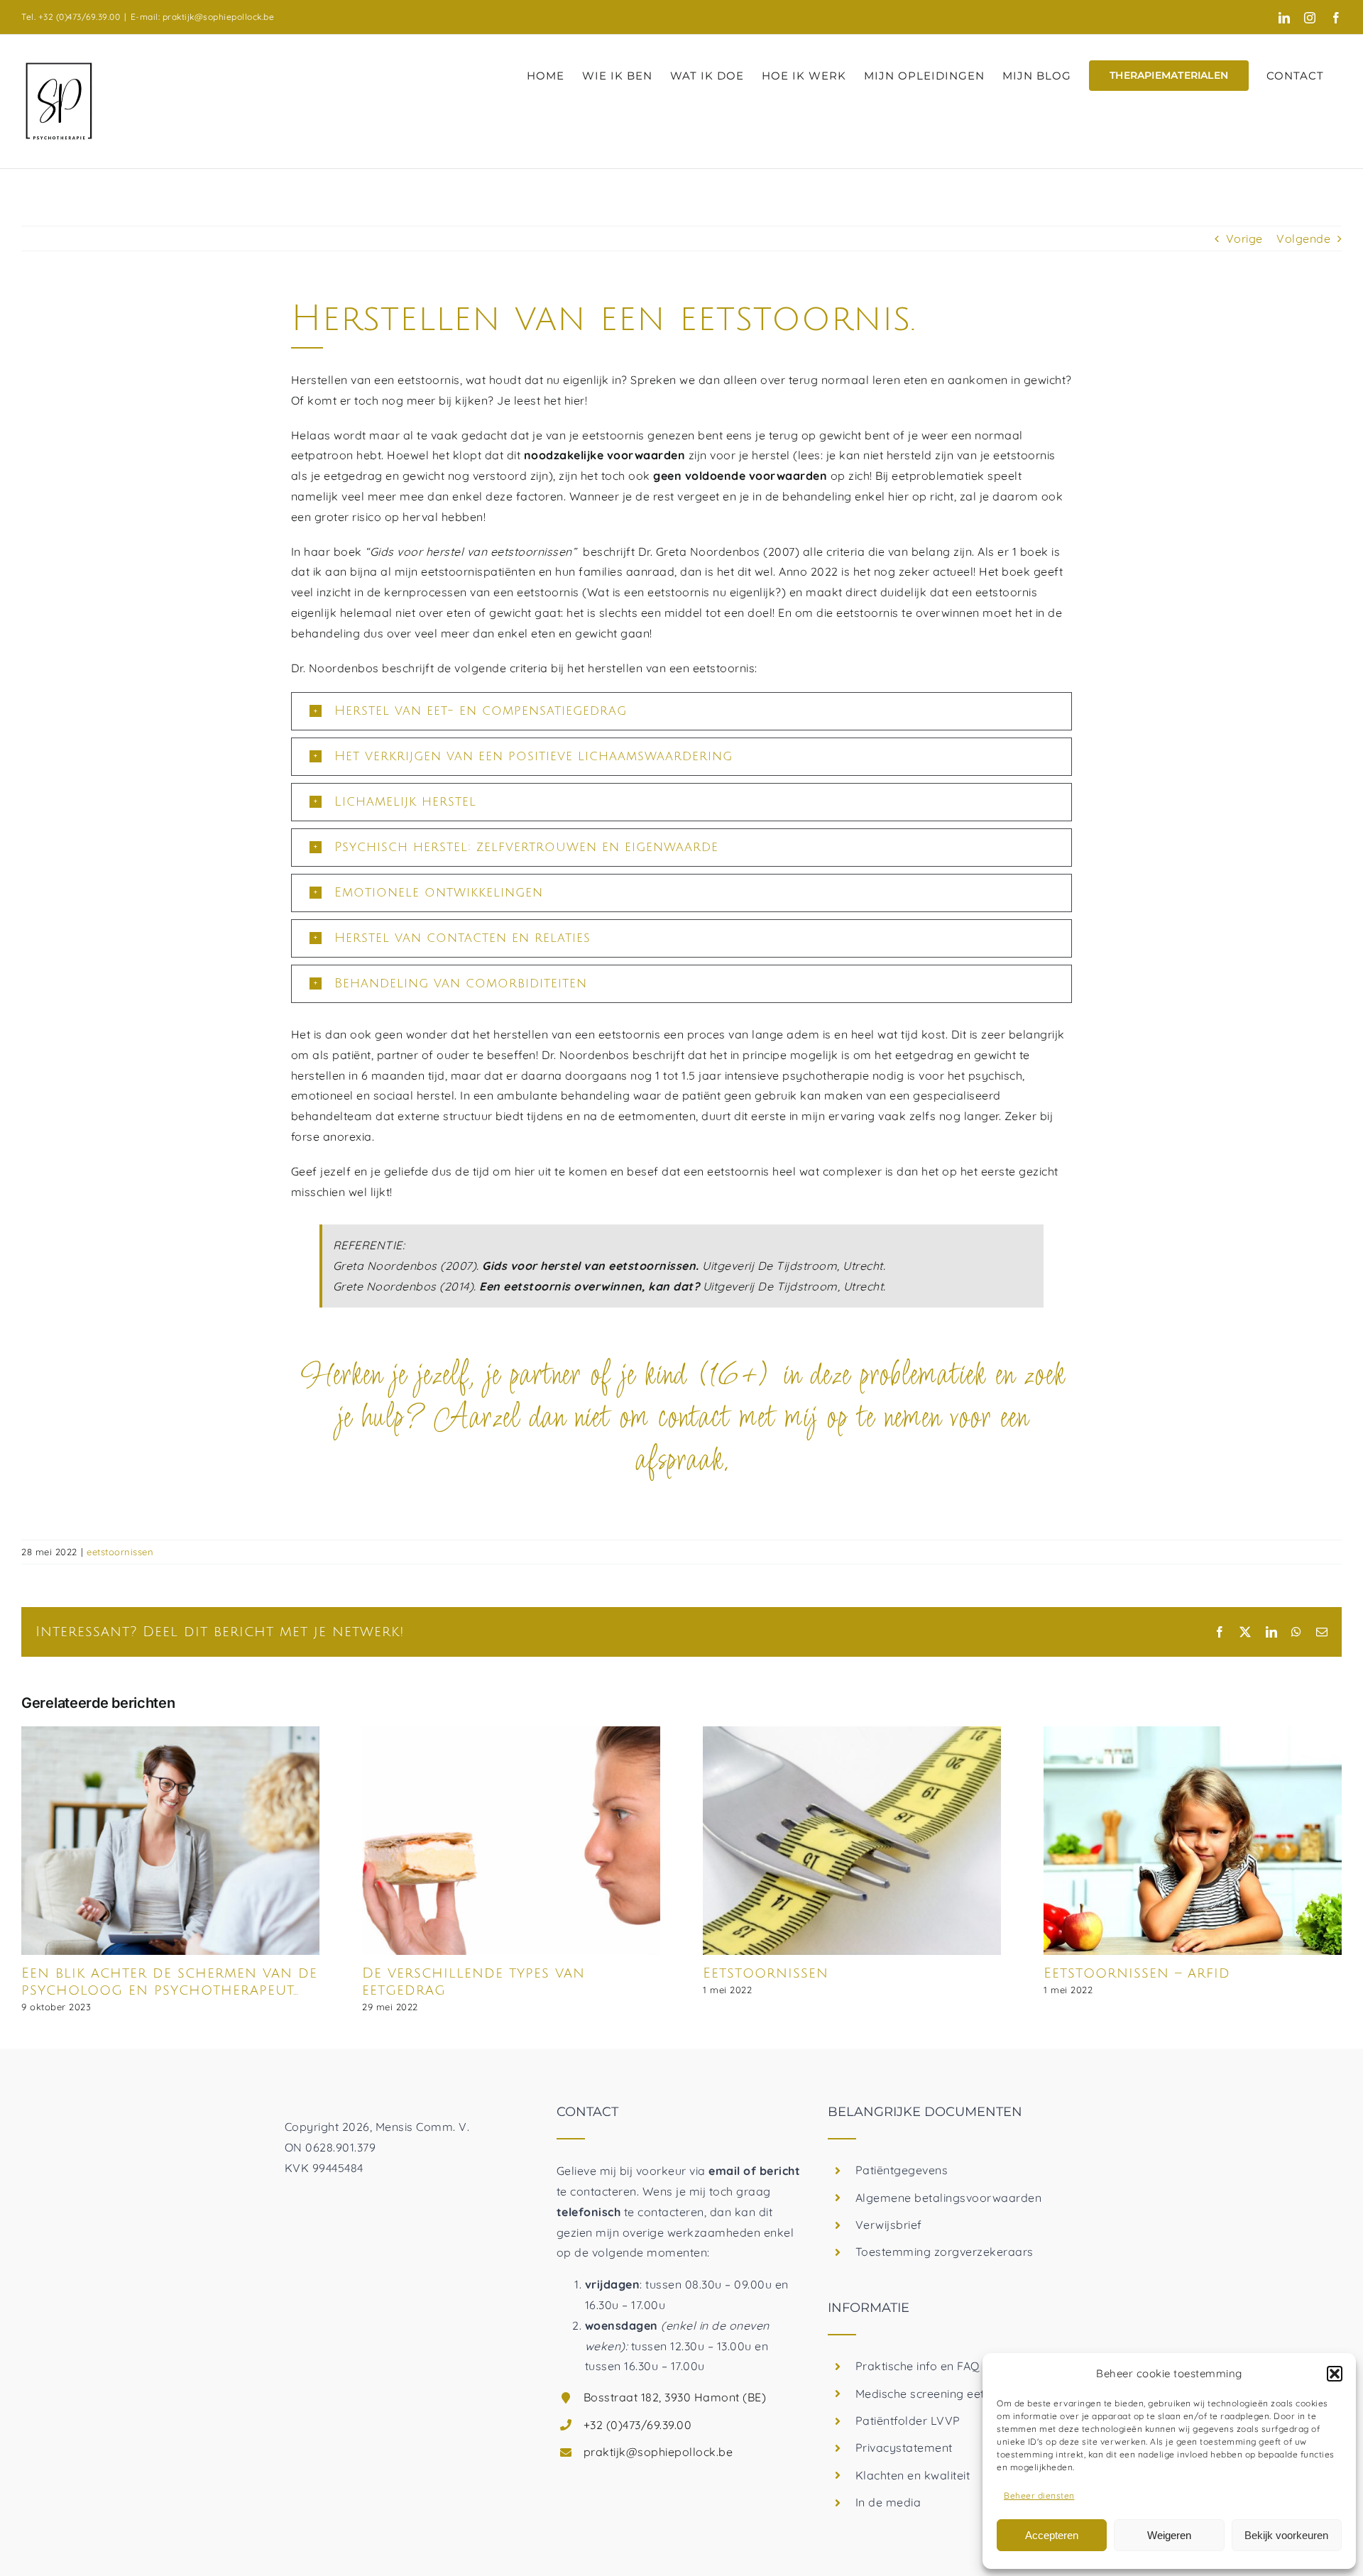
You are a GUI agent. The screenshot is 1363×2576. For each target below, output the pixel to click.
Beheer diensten (1039, 2495)
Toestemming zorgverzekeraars (945, 2252)
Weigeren (1169, 2535)
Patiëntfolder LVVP (908, 2421)
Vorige (1244, 239)
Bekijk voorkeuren (1286, 2535)
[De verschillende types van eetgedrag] (511, 1733)
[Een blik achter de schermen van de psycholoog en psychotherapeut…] (170, 1733)
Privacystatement (904, 2448)
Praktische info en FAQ (918, 2366)
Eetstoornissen (766, 1973)
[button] (1335, 2374)
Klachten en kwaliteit (913, 2475)
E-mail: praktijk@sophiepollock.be (203, 17)
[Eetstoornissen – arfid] (1193, 1733)
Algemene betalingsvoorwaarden (949, 2198)
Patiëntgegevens (902, 2170)
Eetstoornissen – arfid (1137, 1973)
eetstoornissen (120, 1552)
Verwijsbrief (889, 2225)
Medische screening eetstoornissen (952, 2394)
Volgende (1303, 239)
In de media (888, 2502)
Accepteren (1052, 2535)
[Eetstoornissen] (852, 1733)
